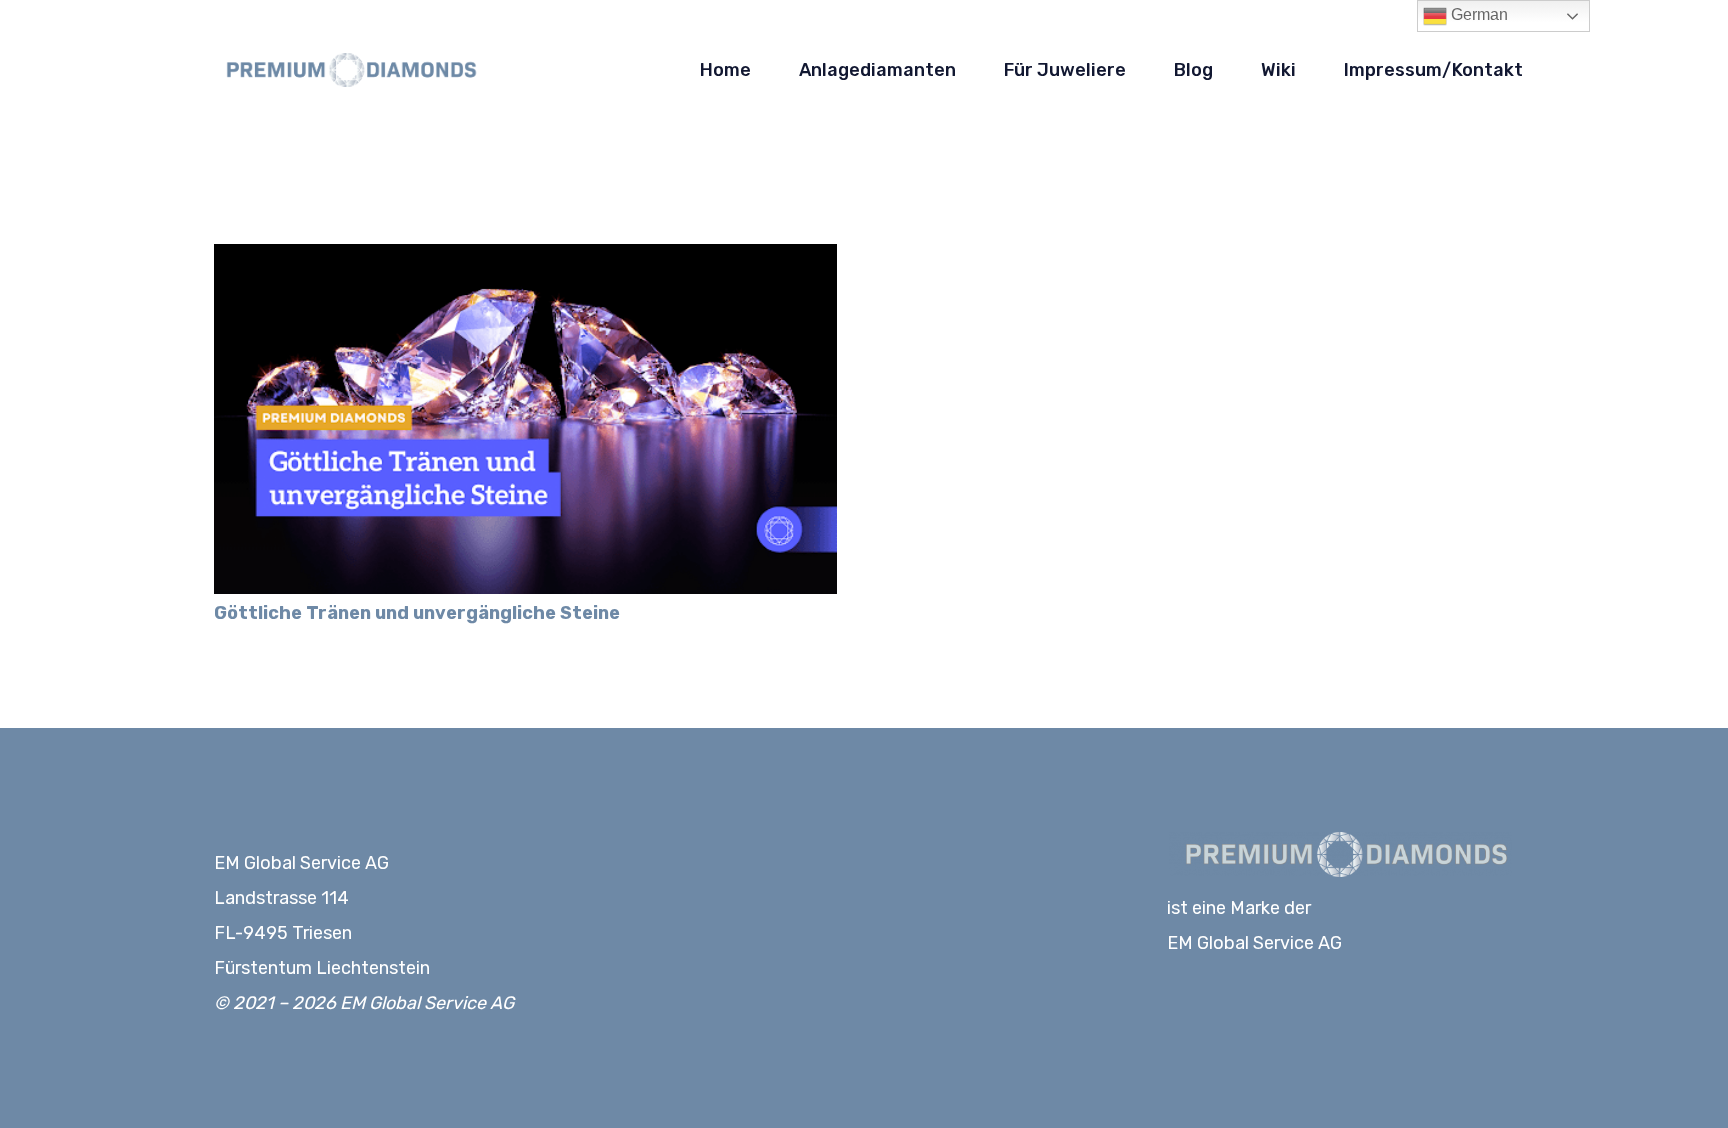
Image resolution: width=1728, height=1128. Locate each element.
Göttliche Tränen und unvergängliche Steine (417, 613)
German (1477, 14)
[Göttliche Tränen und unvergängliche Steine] (525, 258)
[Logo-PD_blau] (347, 70)
